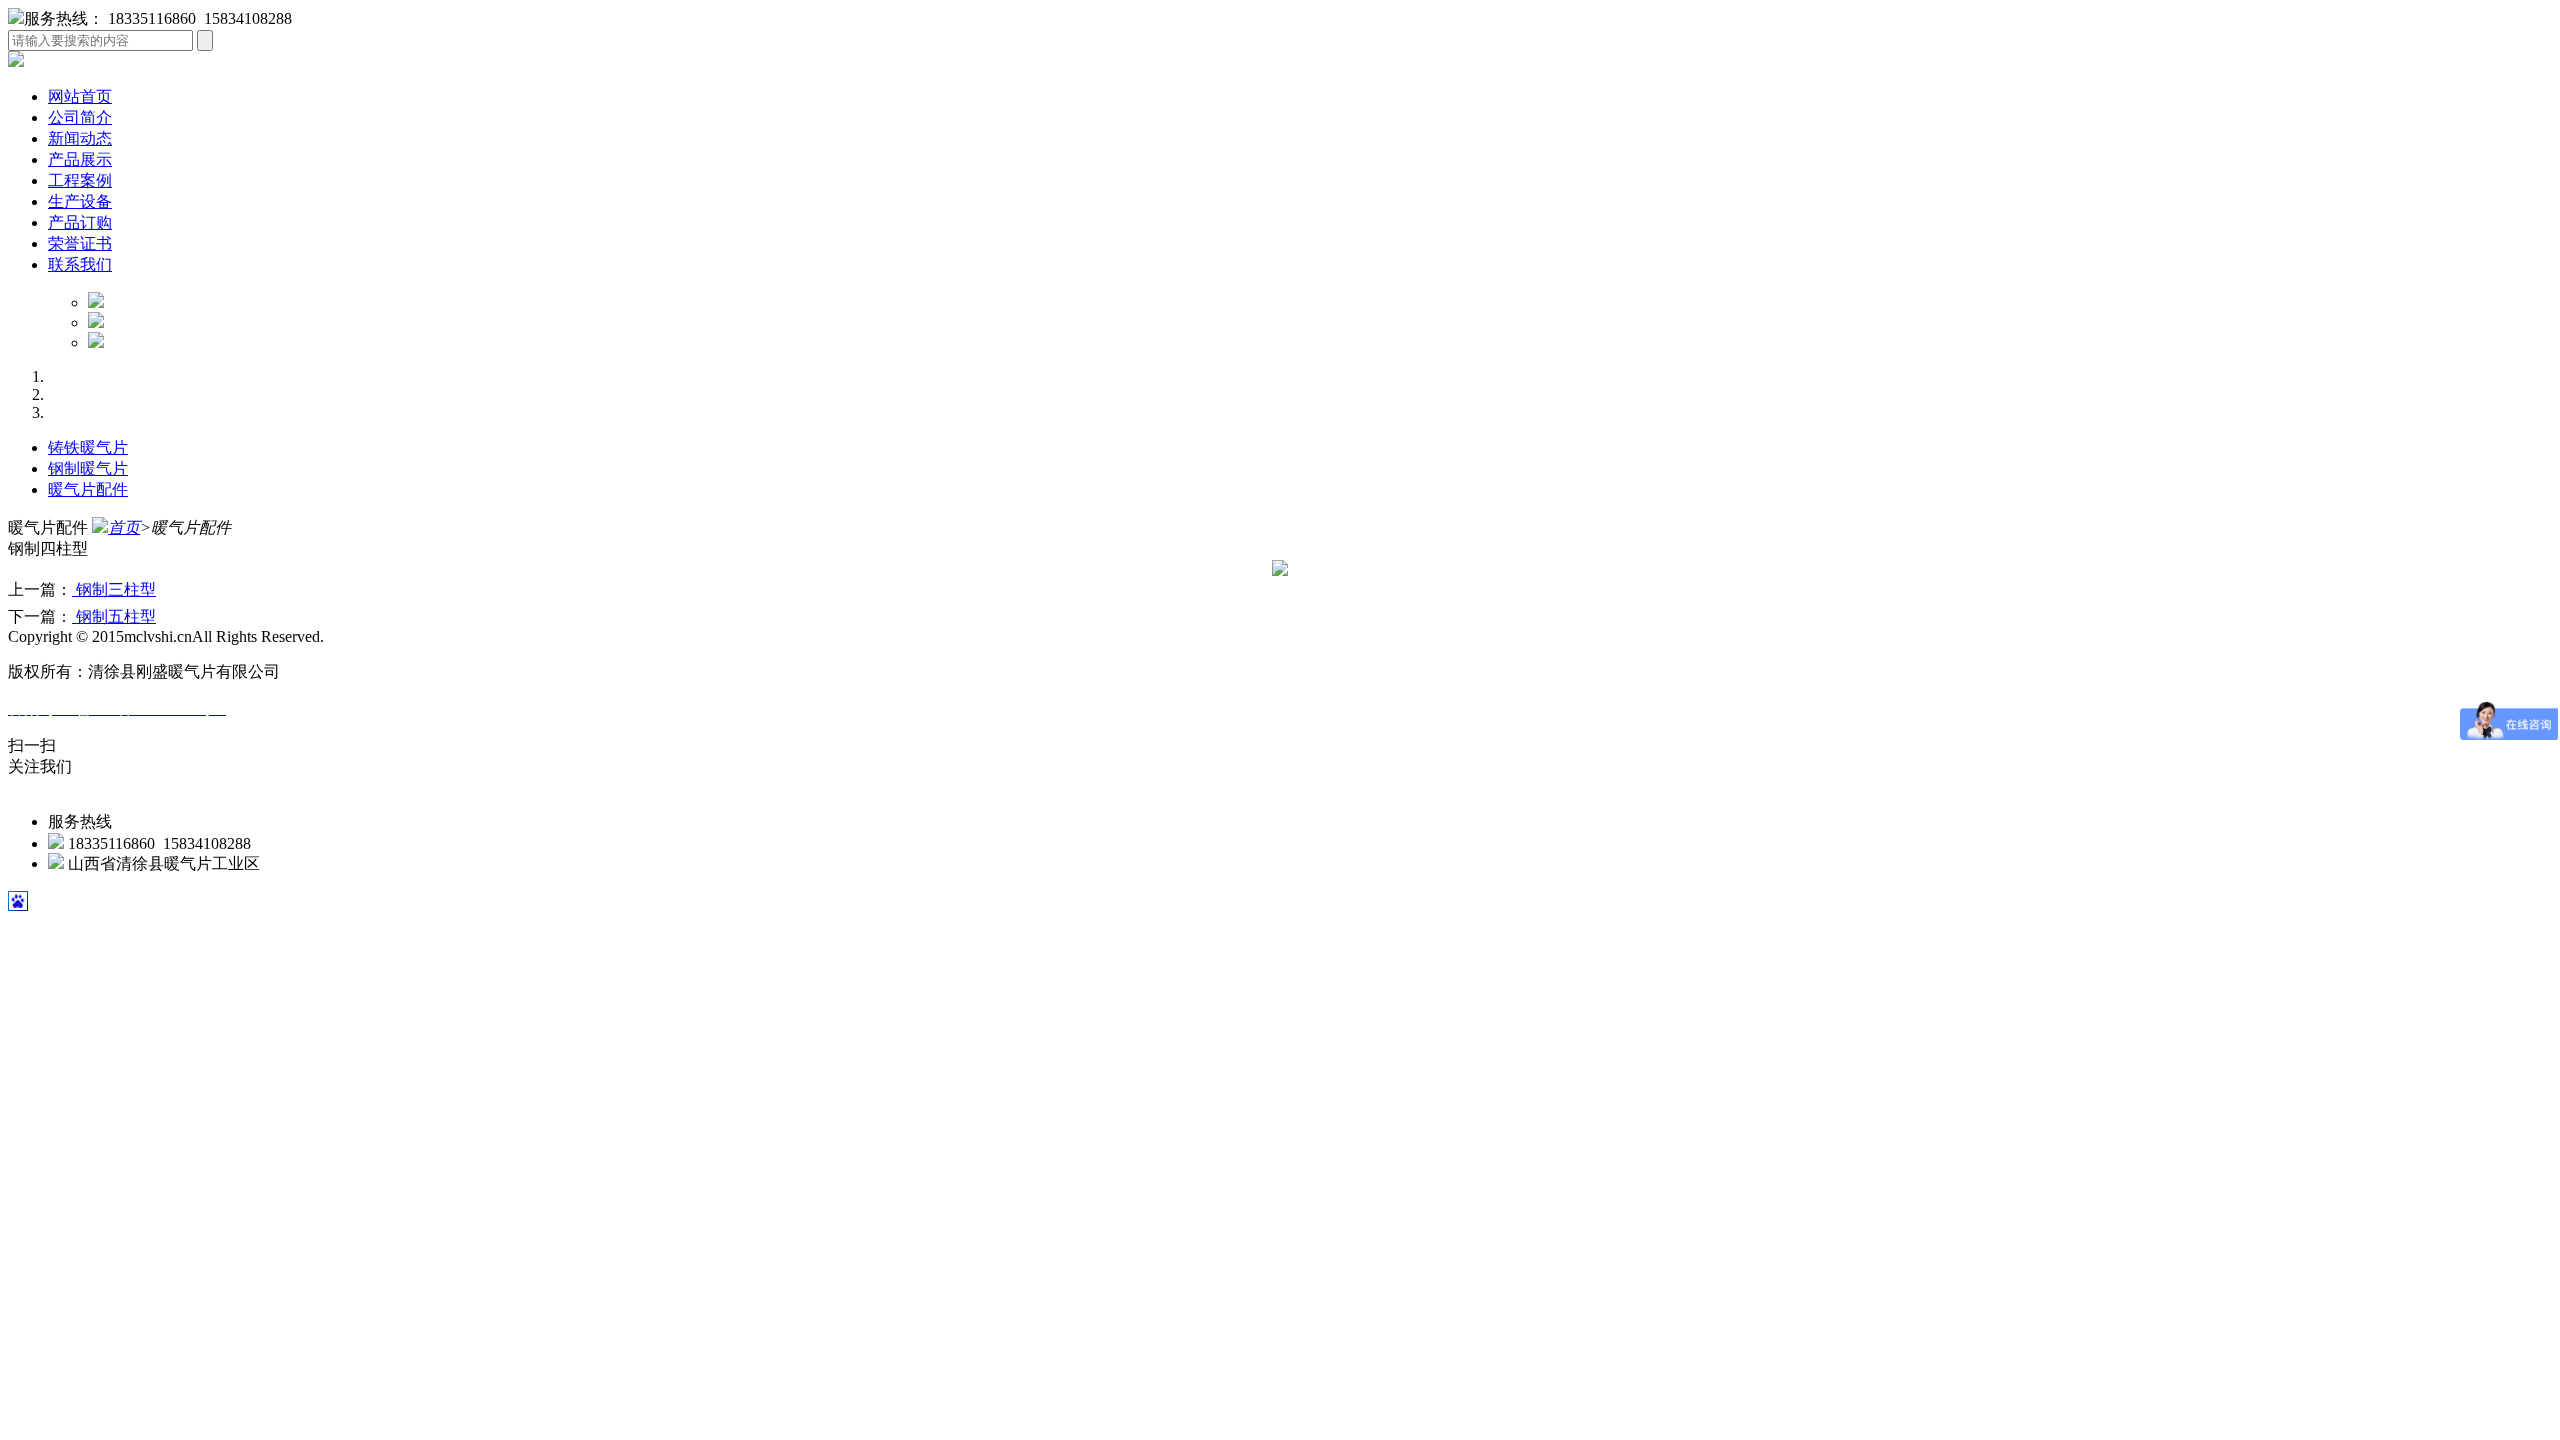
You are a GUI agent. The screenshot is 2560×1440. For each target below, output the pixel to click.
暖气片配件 (88, 489)
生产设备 (80, 201)
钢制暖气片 (88, 468)
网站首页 (80, 96)
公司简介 (80, 117)
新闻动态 (80, 138)
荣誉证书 (80, 243)
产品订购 (80, 222)
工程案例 (80, 180)
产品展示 (80, 159)
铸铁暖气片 (88, 447)
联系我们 (80, 264)
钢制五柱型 (114, 616)
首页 (124, 527)
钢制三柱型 (114, 589)
